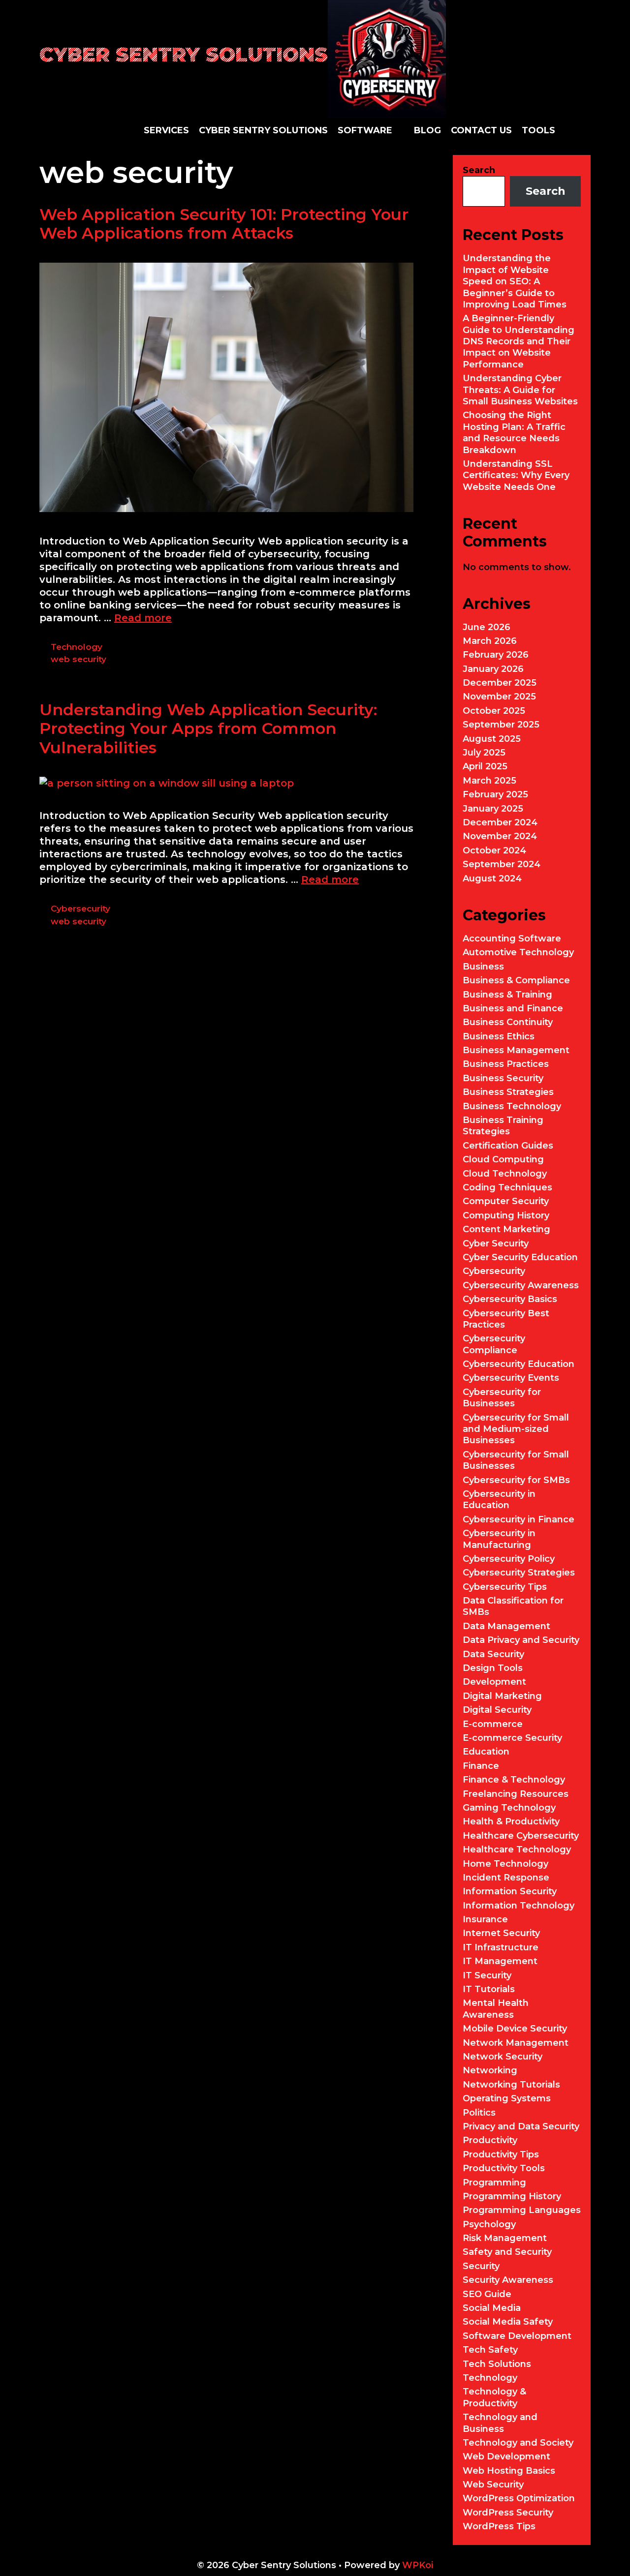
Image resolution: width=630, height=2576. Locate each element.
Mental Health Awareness (496, 2009)
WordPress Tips (499, 2526)
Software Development (517, 2336)
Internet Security (501, 1933)
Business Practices (506, 1064)
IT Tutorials (489, 1989)
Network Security (503, 2057)
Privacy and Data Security (521, 2126)
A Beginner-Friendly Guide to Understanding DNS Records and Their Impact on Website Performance (519, 341)
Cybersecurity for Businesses (502, 1398)
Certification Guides (508, 1146)
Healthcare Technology (517, 1849)
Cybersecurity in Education (499, 1500)
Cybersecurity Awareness (521, 1285)
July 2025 (484, 753)
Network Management (516, 2043)
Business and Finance (513, 1008)
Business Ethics (499, 1036)
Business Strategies (508, 1092)
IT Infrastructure (501, 1947)
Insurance (485, 1919)
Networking (490, 2070)
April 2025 (485, 766)
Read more (143, 618)
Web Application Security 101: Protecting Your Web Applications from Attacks (224, 224)
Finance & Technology (514, 1780)
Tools (538, 130)
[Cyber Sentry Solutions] (387, 58)
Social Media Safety (508, 2322)
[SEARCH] (583, 130)
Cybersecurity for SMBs (516, 1480)
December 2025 (500, 683)
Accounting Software (512, 939)
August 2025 (492, 739)
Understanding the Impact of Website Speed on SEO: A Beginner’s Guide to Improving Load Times (515, 281)
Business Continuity (508, 1022)
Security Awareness (508, 2280)
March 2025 (489, 781)
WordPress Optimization (519, 2498)
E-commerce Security (512, 1738)
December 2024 (500, 822)
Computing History (506, 1215)
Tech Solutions (497, 2364)
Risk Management (505, 2238)
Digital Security (497, 1710)
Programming (494, 2182)
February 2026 (496, 655)
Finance (481, 1766)
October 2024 (494, 850)
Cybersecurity (80, 909)
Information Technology (519, 1906)
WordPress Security (508, 2513)
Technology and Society (518, 2443)
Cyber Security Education (520, 1257)
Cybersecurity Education (519, 1364)
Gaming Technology (509, 1808)
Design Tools (493, 1668)
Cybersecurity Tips (505, 1587)
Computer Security (506, 1201)
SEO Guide (487, 2294)
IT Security (487, 1975)
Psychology (489, 2224)
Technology (77, 647)
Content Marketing (506, 1229)
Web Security (493, 2485)
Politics (479, 2113)
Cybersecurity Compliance (494, 1344)
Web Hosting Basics (509, 2471)
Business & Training (507, 995)
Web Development (506, 2456)
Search (479, 170)
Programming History (512, 2196)
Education (486, 1752)
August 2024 (492, 879)
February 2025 (495, 794)
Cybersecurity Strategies (519, 1573)
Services (166, 130)
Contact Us (481, 130)
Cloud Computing (503, 1159)
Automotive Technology (518, 952)
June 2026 (487, 627)
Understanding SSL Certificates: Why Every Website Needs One (516, 475)
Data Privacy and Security (521, 1640)
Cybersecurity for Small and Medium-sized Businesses (516, 1429)
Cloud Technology (505, 1174)
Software (365, 130)
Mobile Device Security (515, 2029)
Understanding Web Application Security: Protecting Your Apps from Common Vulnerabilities (208, 728)
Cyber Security (496, 1243)
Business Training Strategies (503, 1126)
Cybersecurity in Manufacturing (499, 1539)
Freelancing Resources (516, 1794)
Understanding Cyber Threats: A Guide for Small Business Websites (520, 390)
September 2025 (501, 725)
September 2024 (502, 864)
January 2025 (493, 809)
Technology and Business (500, 2423)
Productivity (490, 2140)
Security (481, 2266)
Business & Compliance (516, 980)
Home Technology (505, 1864)
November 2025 (499, 697)
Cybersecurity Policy (509, 1559)
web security (79, 659)
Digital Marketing (502, 1696)
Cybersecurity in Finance (519, 1519)
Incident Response (506, 1878)
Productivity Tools (504, 2168)
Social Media (492, 2308)
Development (494, 1682)
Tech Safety (490, 2350)
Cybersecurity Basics (510, 1299)
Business (483, 967)
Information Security (510, 1891)
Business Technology (512, 1106)
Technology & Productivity (494, 2397)
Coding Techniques (507, 1187)
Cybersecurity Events (511, 1378)
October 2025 (494, 711)
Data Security (493, 1654)
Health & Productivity (511, 1821)
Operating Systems (507, 2098)
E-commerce (493, 1724)
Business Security (503, 1078)
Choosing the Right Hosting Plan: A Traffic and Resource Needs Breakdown (514, 432)
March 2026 (490, 641)
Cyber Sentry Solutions (184, 54)
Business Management (516, 1050)
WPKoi (418, 2565)
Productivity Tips (501, 2154)
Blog (427, 130)
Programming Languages (522, 2210)
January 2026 (493, 669)
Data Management (506, 1626)
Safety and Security (507, 2252)
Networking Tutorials (511, 2085)
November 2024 (500, 836)
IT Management (500, 1961)
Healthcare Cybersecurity (521, 1836)
